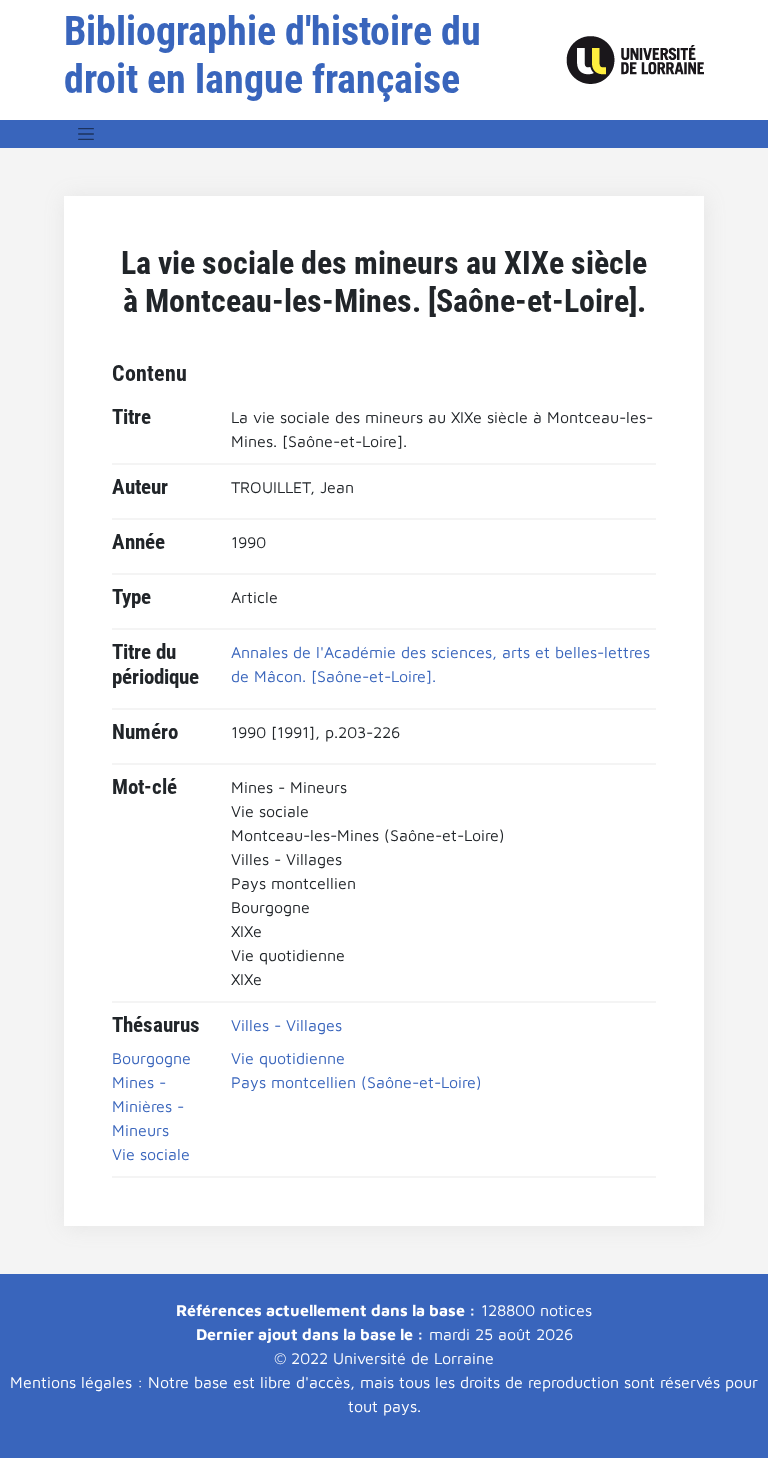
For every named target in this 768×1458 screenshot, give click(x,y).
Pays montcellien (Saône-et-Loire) (356, 1082)
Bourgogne (151, 1058)
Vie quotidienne (288, 1058)
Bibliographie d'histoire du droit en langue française (272, 55)
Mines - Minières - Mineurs (148, 1106)
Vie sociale (151, 1154)
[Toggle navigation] (86, 134)
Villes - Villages (286, 1025)
